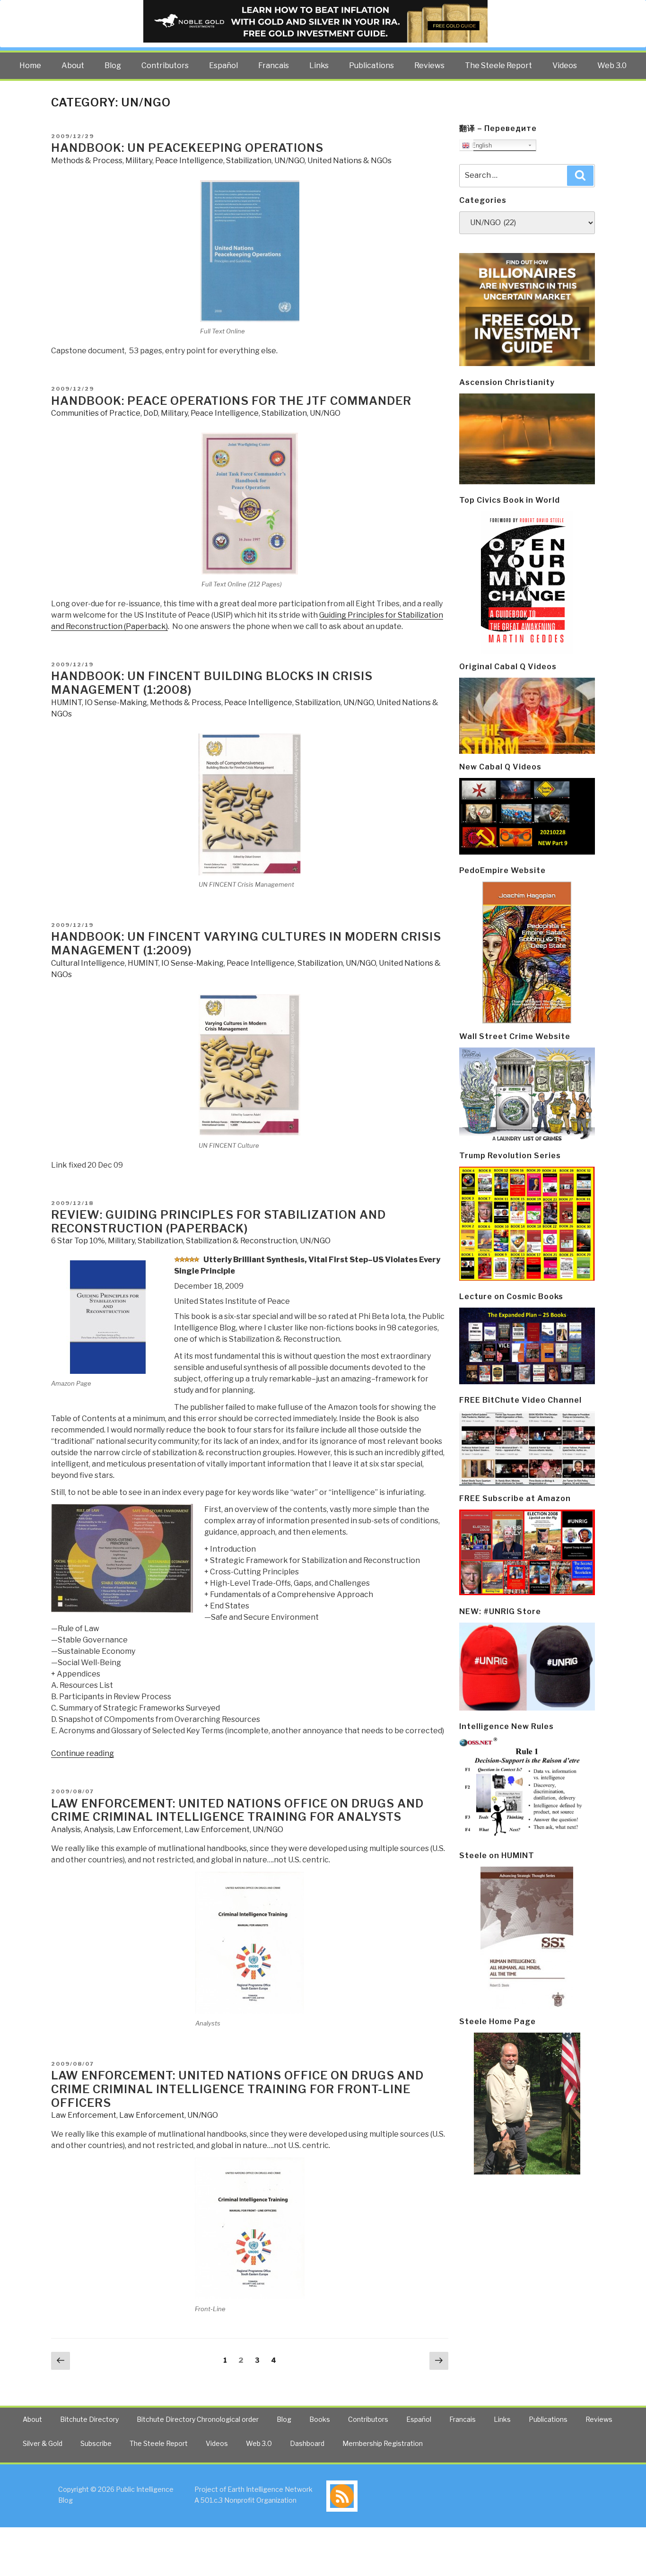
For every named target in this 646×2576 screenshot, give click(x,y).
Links (319, 65)
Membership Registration (383, 2443)
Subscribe (96, 2443)
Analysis (66, 1829)
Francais (274, 65)
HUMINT (66, 703)
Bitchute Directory (89, 2419)
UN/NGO (289, 161)
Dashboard (307, 2443)
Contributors (165, 65)
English (481, 145)
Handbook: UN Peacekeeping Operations (187, 148)
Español (223, 65)
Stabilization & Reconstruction (241, 1241)
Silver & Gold (43, 2443)
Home (30, 65)
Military (139, 161)
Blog (113, 65)
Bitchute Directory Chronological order (198, 2419)
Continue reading (83, 1753)
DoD (151, 413)
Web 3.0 (612, 65)
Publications (371, 65)
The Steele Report (498, 65)
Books (320, 2419)
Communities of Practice (96, 413)
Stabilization (249, 161)
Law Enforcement (149, 1829)
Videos (565, 65)
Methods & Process (87, 161)
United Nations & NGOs (349, 161)
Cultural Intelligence (88, 963)
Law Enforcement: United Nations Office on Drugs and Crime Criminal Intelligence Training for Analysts (237, 1810)
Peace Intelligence (189, 161)
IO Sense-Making (116, 703)
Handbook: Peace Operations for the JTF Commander (231, 401)
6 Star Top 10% (78, 1241)
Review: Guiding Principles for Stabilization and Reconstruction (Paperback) (218, 1222)
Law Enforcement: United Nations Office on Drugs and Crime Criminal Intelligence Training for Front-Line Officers (237, 2089)
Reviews (429, 65)
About (73, 65)
